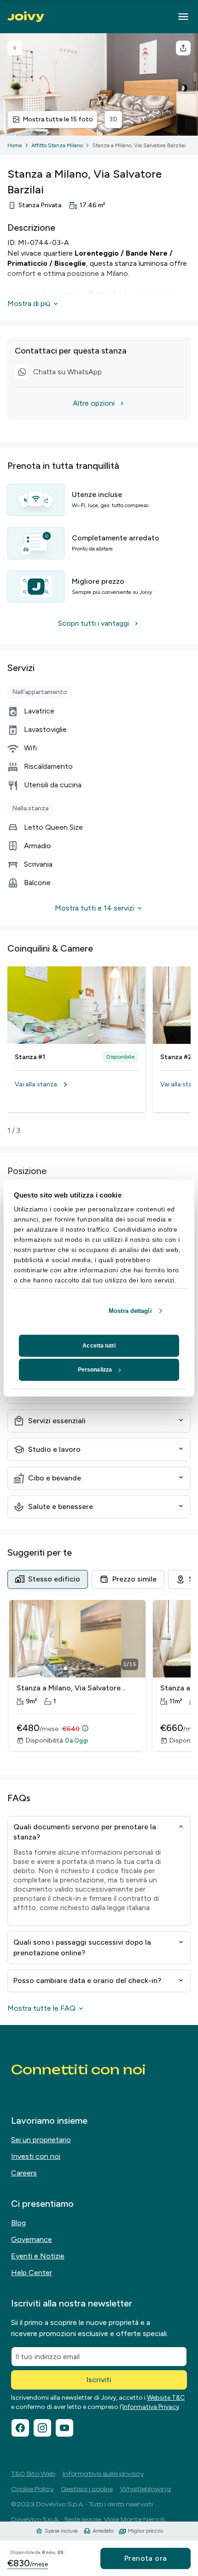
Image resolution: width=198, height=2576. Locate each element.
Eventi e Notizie (38, 2256)
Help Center (32, 2273)
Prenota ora (146, 2558)
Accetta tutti (99, 1346)
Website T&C (166, 2398)
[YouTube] (64, 2428)
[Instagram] (42, 2428)
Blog (18, 2223)
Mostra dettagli (130, 1311)
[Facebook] (20, 2428)
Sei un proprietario (41, 2140)
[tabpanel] (99, 1682)
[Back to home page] (26, 17)
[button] (76, 1084)
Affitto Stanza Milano (57, 145)
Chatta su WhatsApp (61, 373)
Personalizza (95, 1370)
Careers (24, 2173)
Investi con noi (36, 2156)
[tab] (48, 1579)
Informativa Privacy (151, 2407)
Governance (32, 2239)
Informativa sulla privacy (103, 2474)
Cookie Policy (32, 2489)
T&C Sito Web (33, 2474)
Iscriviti (99, 2380)
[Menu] (183, 17)
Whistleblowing (146, 2489)
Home (15, 145)
